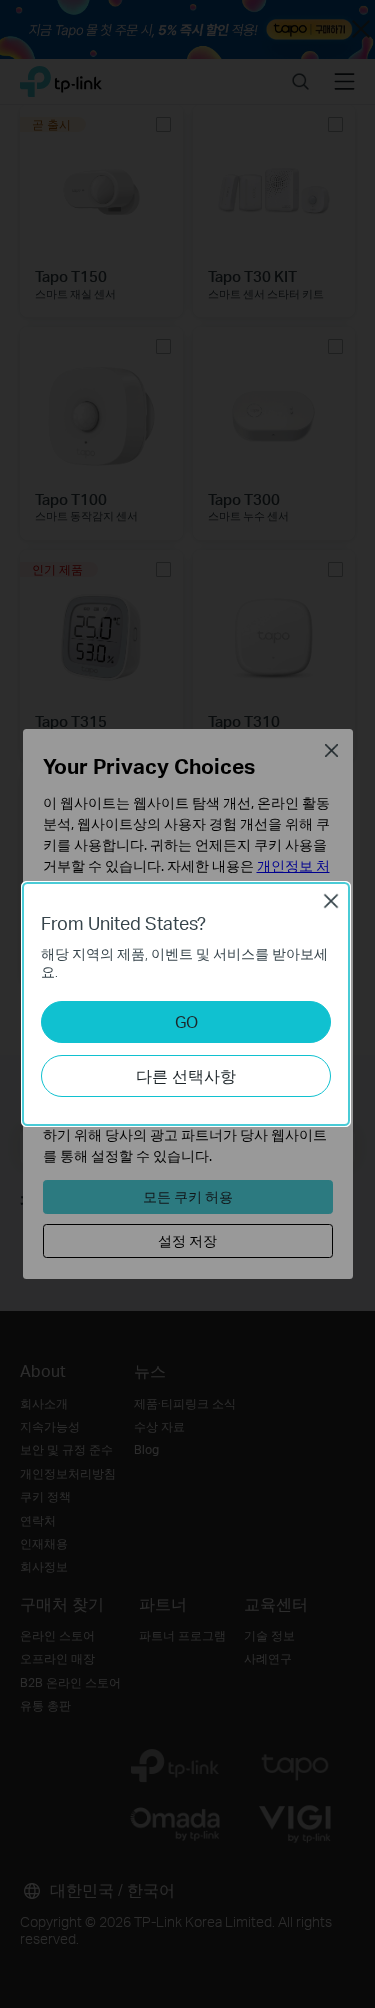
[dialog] (187, 1004)
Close (331, 901)
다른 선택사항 (186, 1075)
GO (186, 1021)
